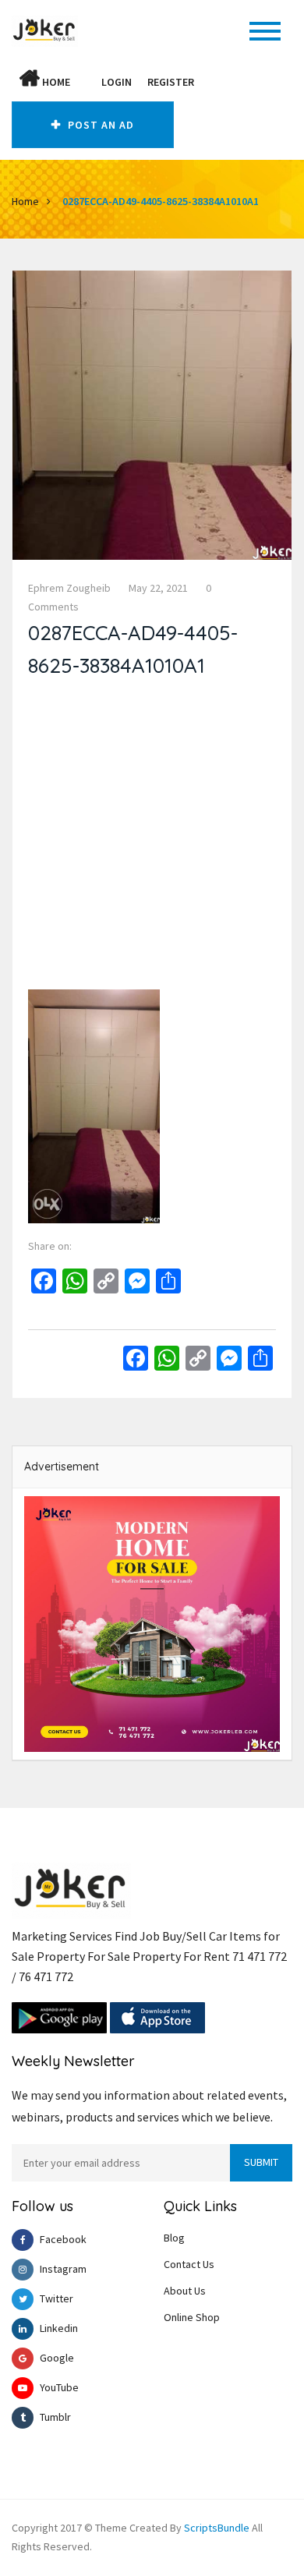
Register (171, 82)
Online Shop (192, 2317)
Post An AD (99, 125)
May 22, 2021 (158, 588)
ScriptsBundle (217, 2528)
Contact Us (189, 2264)
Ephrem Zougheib (69, 588)
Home (55, 82)
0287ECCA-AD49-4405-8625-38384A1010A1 (161, 201)
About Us (185, 2291)
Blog (174, 2238)
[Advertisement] (152, 837)
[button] (86, 82)
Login (117, 82)
